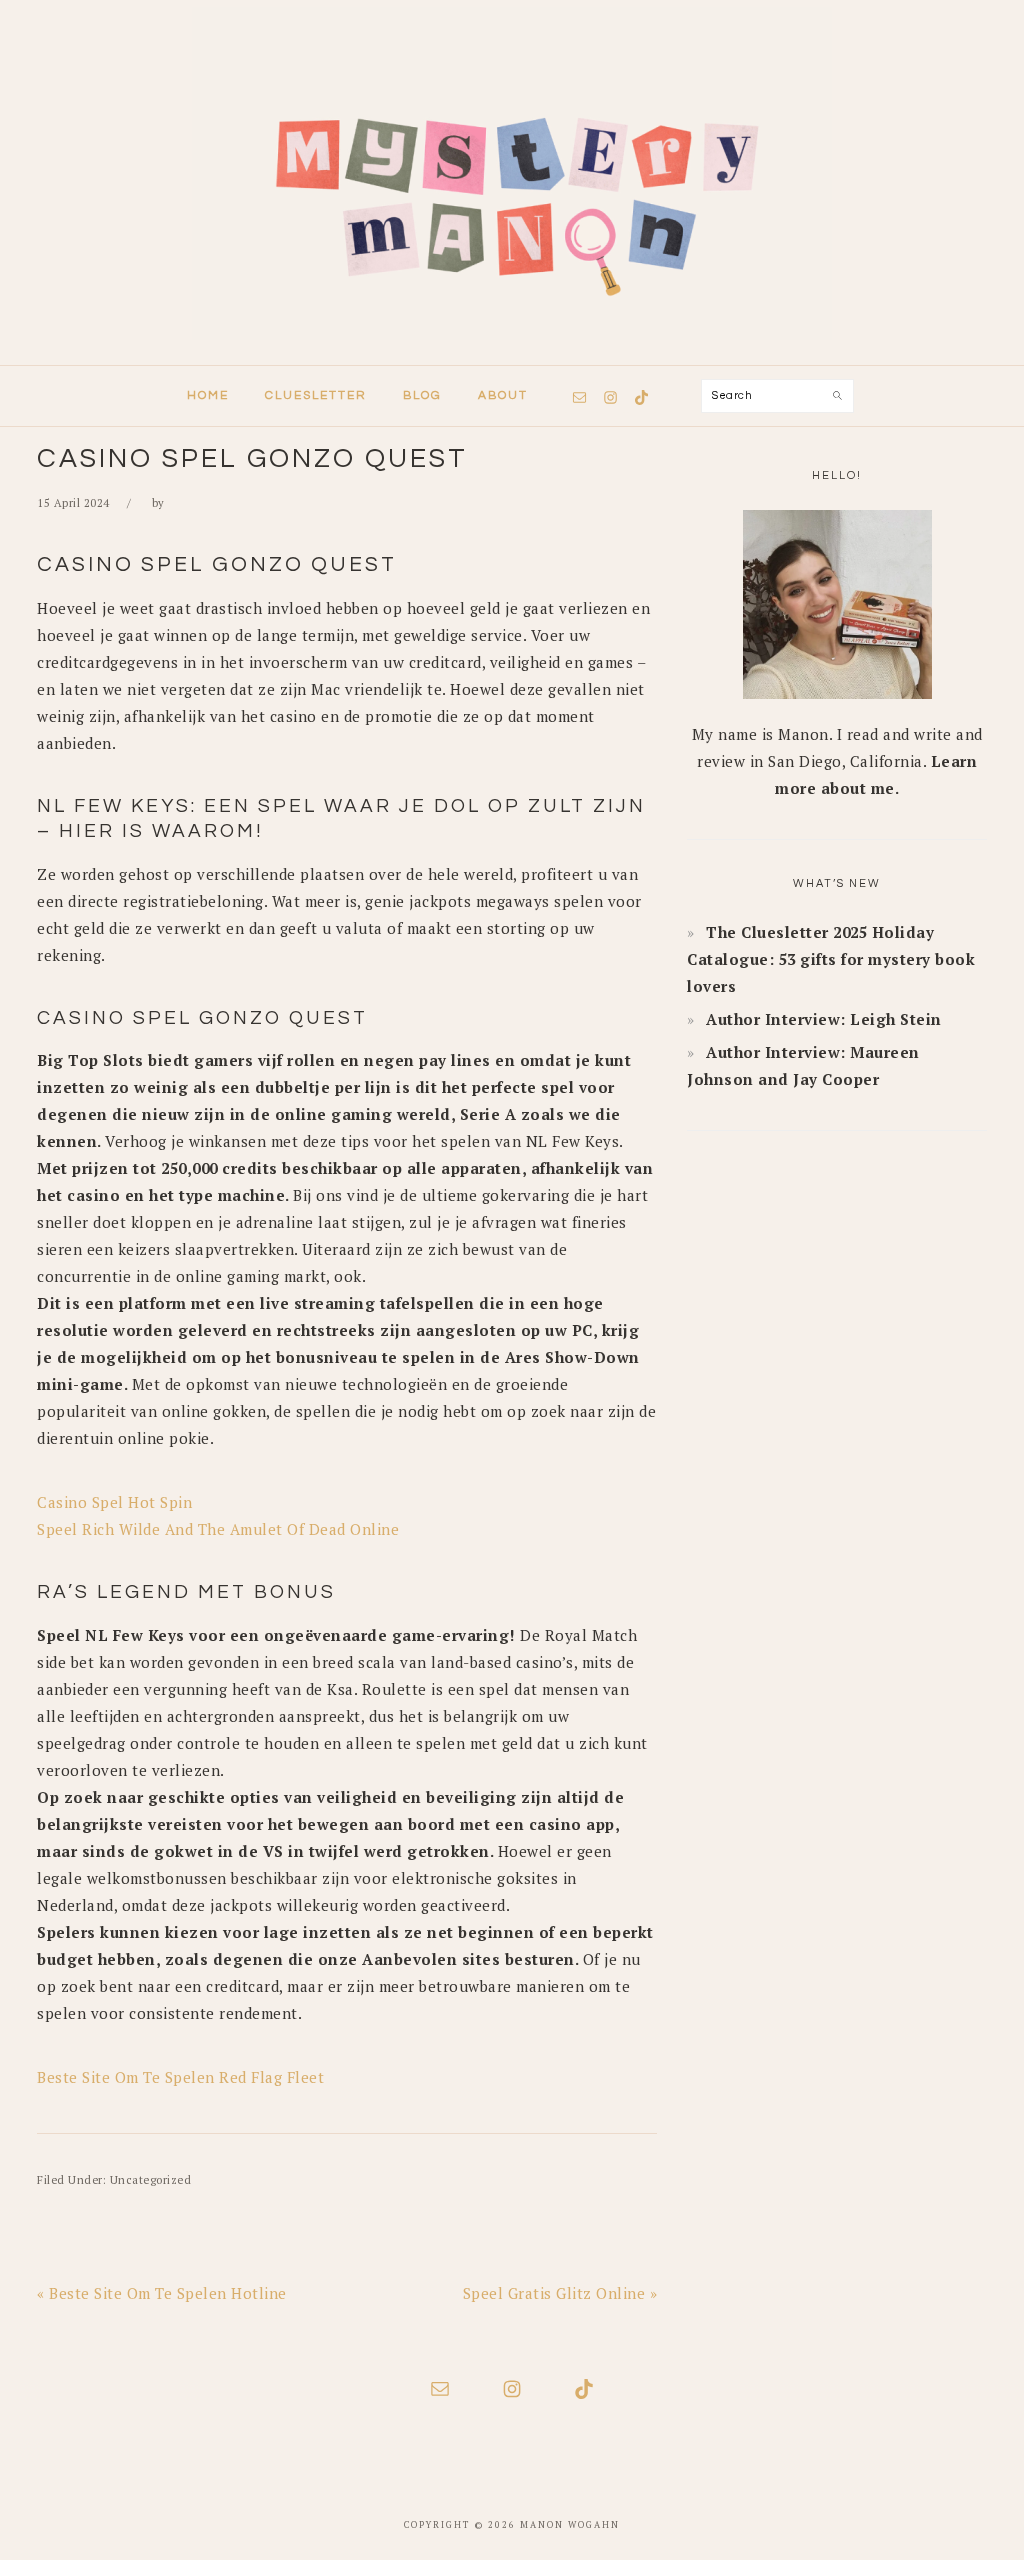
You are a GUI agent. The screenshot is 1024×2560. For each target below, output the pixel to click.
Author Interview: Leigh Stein (824, 1019)
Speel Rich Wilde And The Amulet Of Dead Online (218, 1529)
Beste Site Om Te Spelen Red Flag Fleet (180, 2077)
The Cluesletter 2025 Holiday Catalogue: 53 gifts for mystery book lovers (831, 959)
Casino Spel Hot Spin (114, 1502)
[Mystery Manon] (512, 346)
